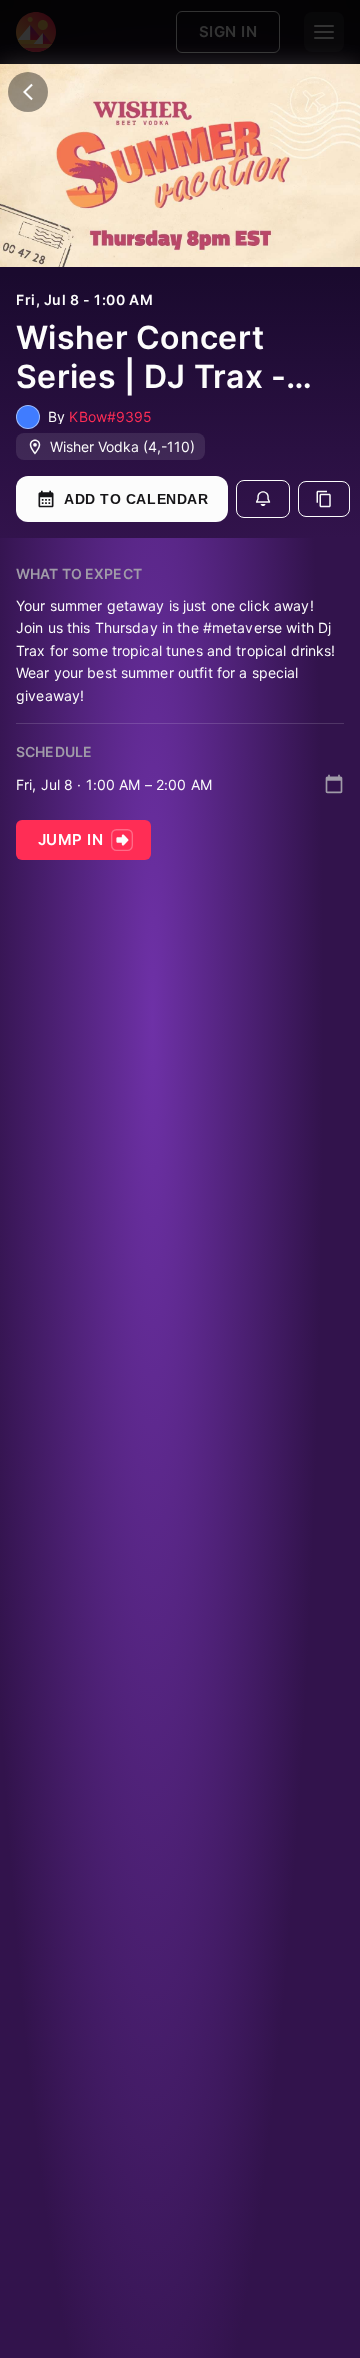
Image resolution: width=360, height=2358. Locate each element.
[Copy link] (324, 499)
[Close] (28, 92)
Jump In (70, 839)
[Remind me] (263, 499)
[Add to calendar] (334, 784)
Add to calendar (136, 499)
